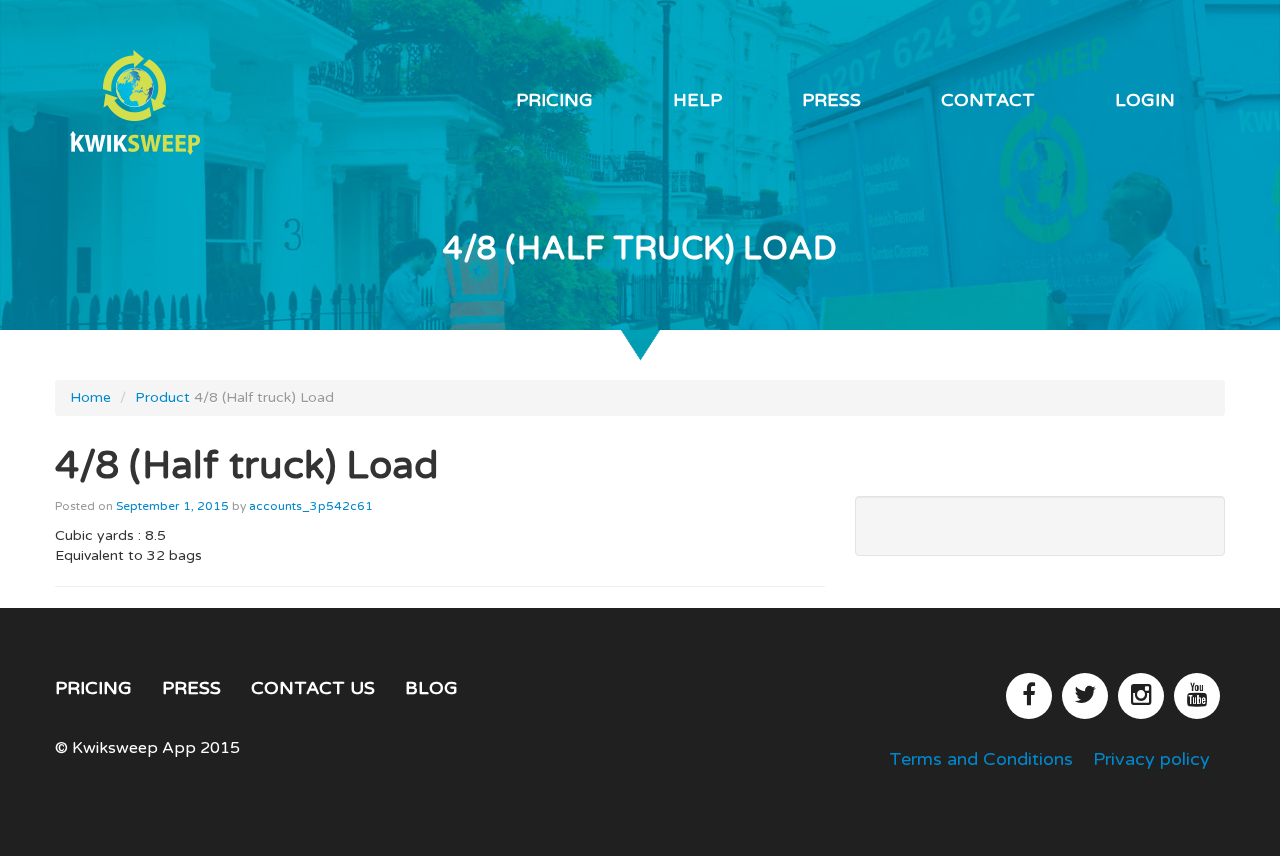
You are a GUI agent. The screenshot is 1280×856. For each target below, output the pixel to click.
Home (90, 397)
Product (162, 397)
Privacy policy (1151, 759)
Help (697, 100)
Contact (988, 100)
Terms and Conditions (981, 759)
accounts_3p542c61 (311, 506)
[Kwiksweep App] (190, 102)
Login (1145, 100)
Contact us (313, 688)
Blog (431, 688)
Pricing (554, 100)
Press (831, 100)
